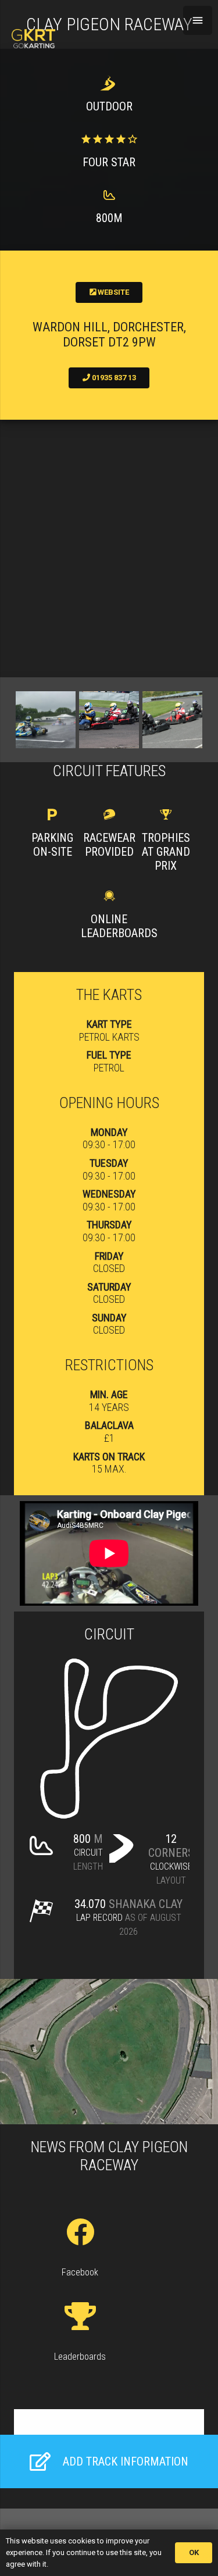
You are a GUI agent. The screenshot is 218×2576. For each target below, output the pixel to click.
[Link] (33, 39)
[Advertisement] (109, 549)
